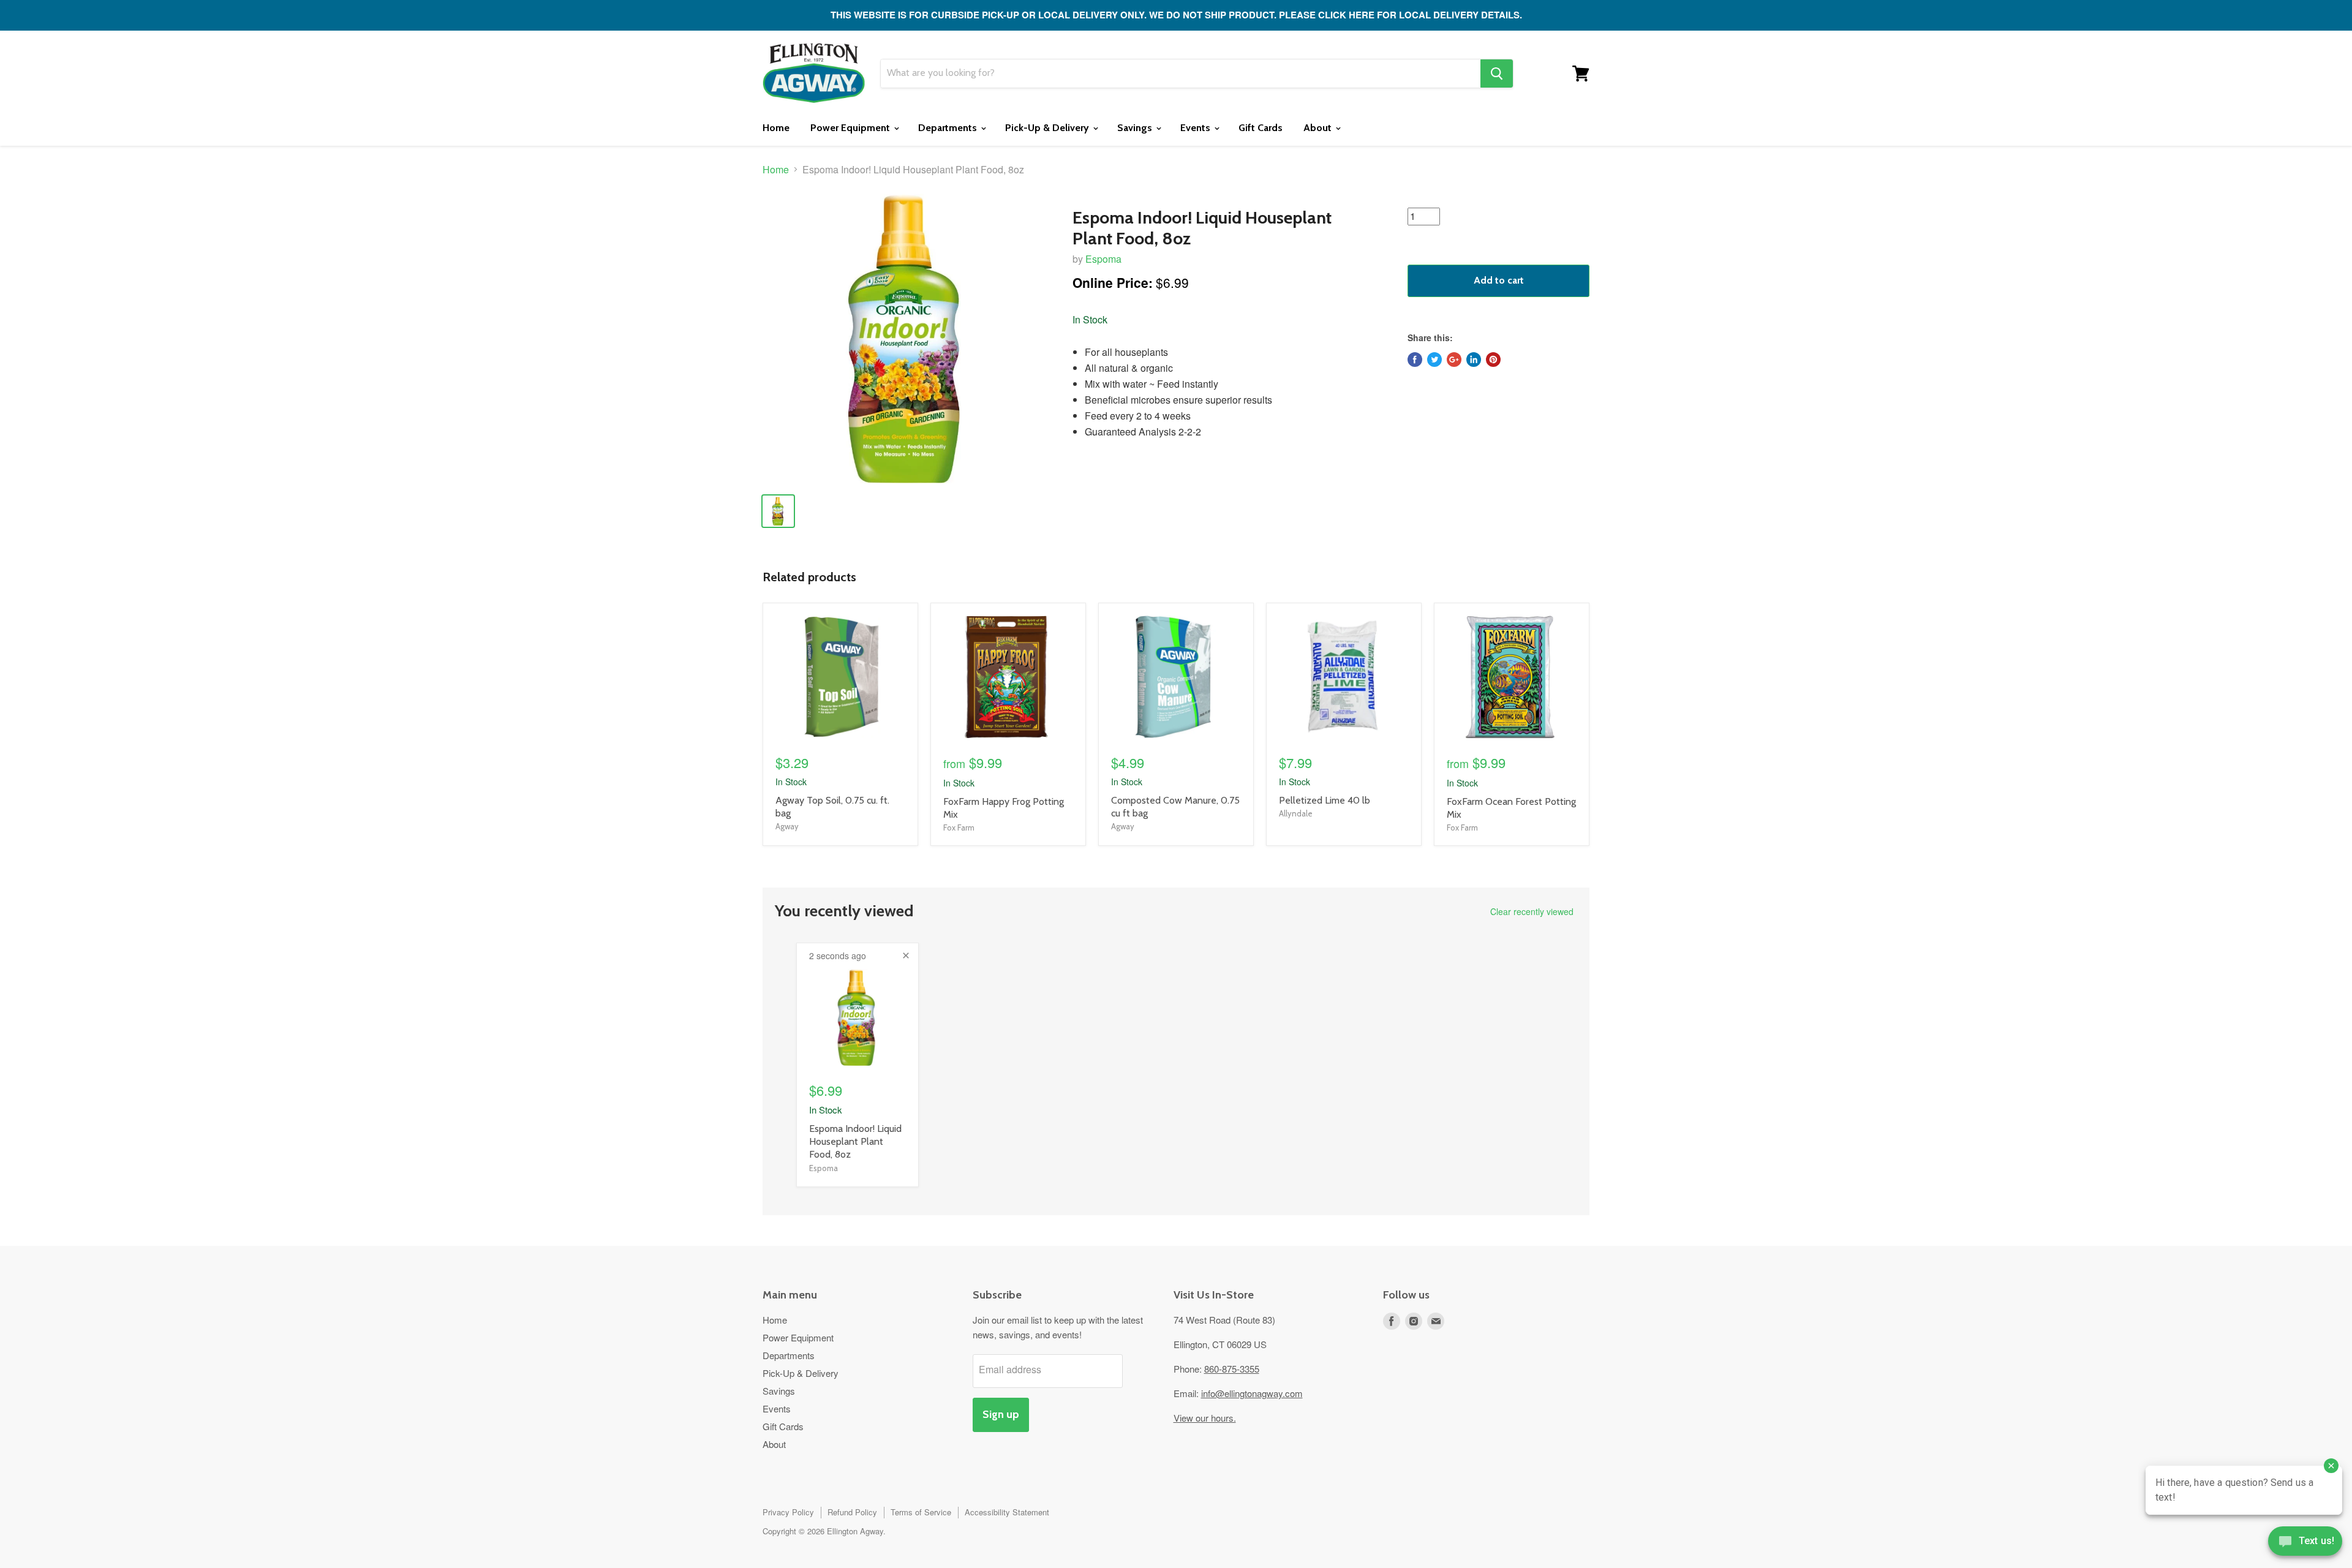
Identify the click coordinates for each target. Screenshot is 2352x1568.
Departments (949, 128)
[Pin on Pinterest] (1493, 360)
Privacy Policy (788, 1512)
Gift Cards (1261, 128)
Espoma (1103, 259)
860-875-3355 (1232, 1369)
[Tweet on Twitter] (1434, 360)
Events (1197, 128)
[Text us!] (2305, 1543)
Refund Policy (852, 1512)
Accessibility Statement (1007, 1512)
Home (776, 128)
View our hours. (1205, 1418)
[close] (906, 956)
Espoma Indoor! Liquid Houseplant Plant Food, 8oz (855, 1141)
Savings (1136, 128)
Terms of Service (921, 1512)
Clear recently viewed (1532, 911)
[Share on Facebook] (1415, 360)
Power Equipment (851, 128)
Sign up (1001, 1414)
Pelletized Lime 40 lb (1325, 800)
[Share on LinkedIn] (1474, 360)
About (1319, 128)
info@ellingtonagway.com (1252, 1393)
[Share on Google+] (1454, 360)
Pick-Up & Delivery (1048, 128)
